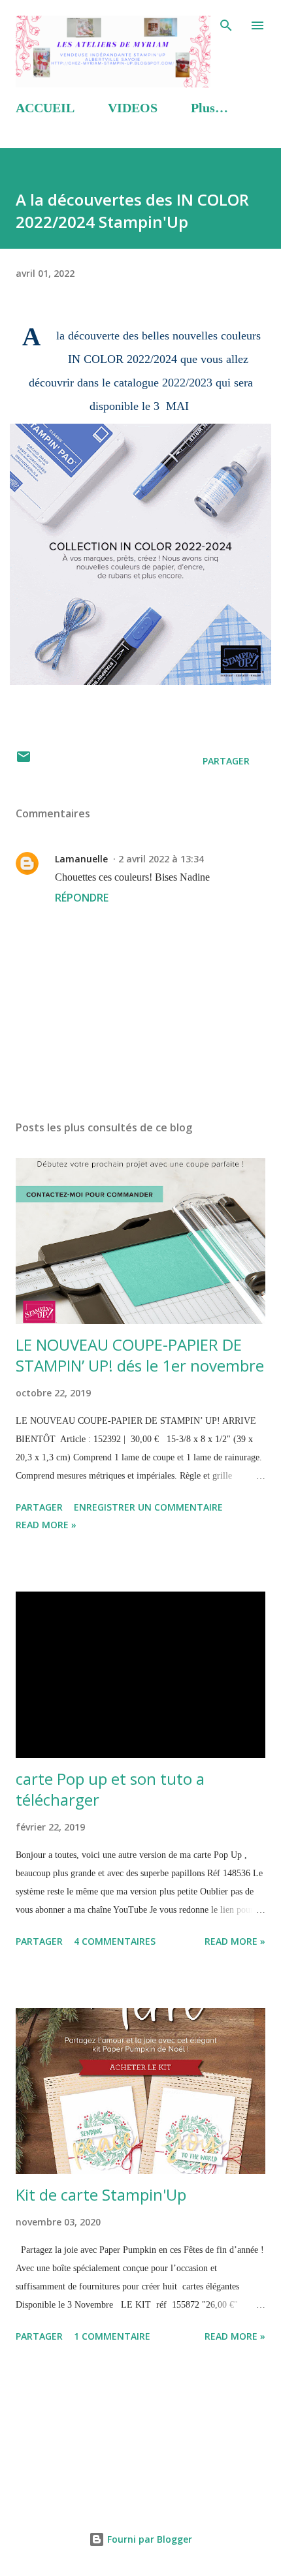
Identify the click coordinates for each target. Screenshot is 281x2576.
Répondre (82, 898)
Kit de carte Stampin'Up (101, 2194)
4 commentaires (115, 1941)
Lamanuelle (81, 859)
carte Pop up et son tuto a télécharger (110, 1789)
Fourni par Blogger (148, 2539)
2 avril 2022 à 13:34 (161, 859)
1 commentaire (112, 2336)
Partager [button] (226, 761)
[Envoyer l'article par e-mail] (24, 761)
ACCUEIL (45, 108)
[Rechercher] (226, 24)
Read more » (46, 1525)
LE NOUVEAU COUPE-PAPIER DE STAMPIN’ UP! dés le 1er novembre (140, 1355)
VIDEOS (133, 108)
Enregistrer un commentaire (148, 1507)
